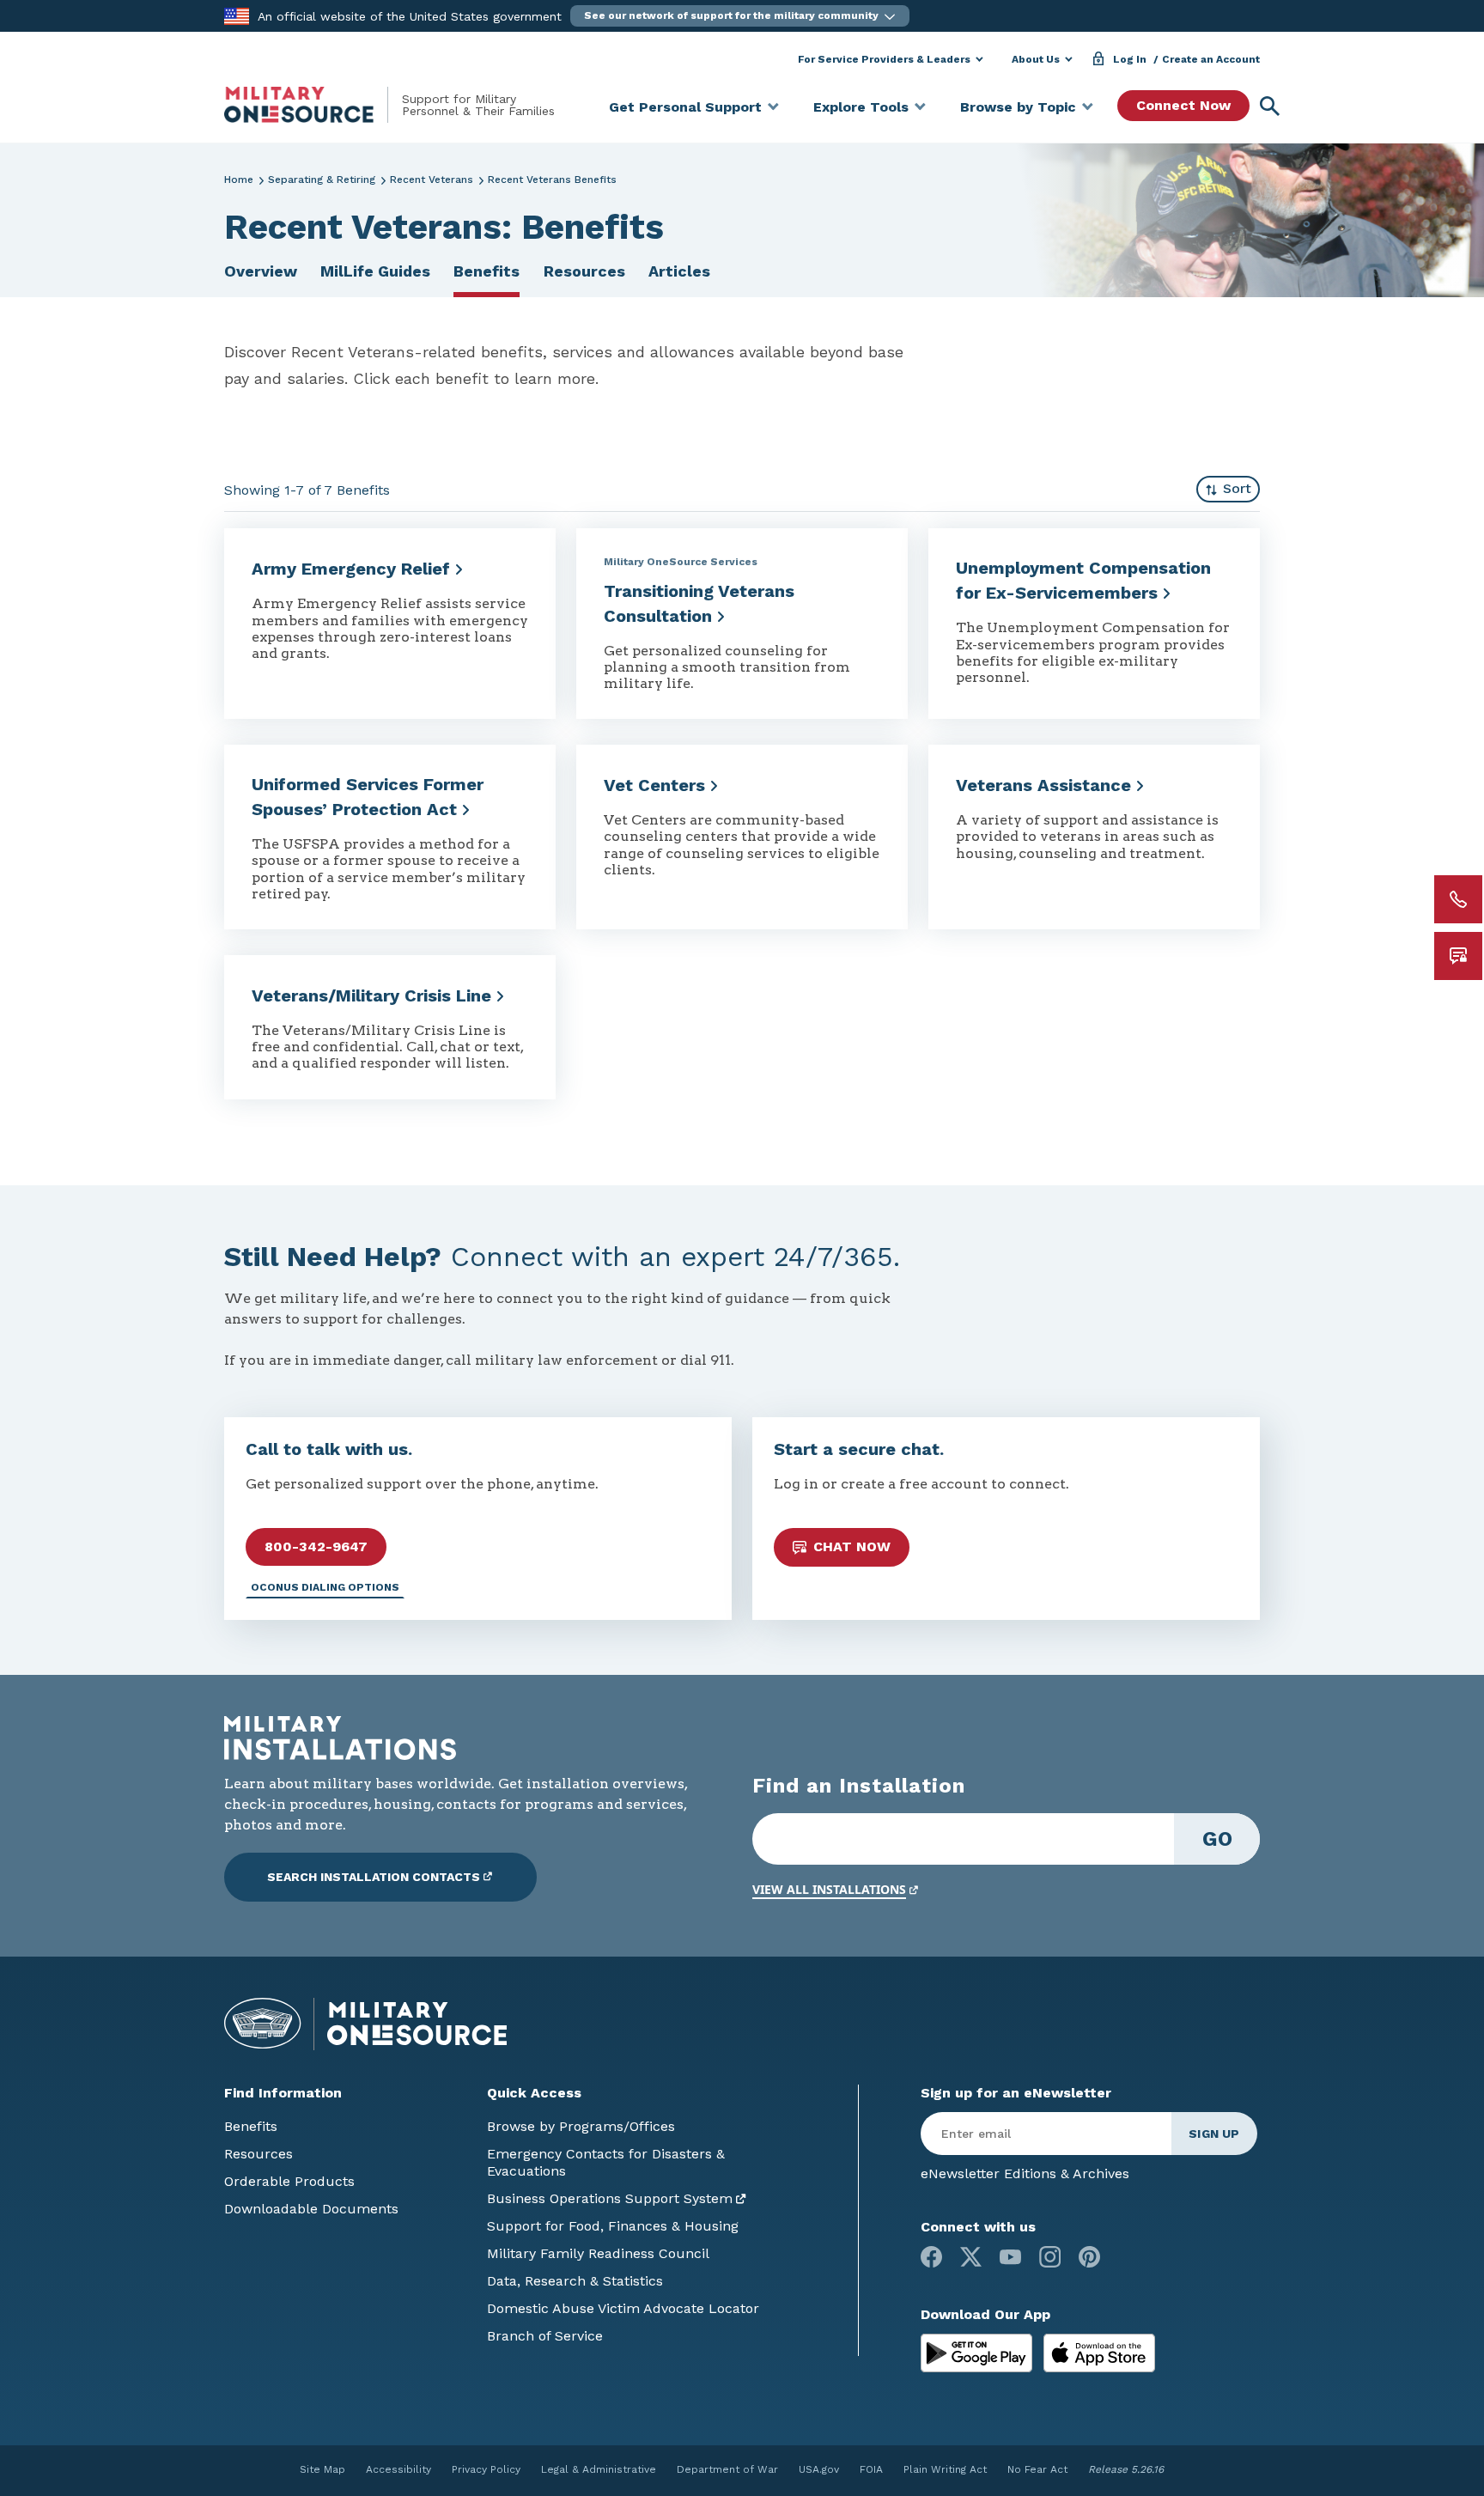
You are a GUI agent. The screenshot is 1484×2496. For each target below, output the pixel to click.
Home (239, 180)
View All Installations (829, 1889)
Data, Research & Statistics (575, 2281)
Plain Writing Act (945, 2469)
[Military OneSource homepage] (313, 105)
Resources (584, 271)
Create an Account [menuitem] (1211, 59)
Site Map (322, 2469)
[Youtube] (1010, 2257)
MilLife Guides (375, 271)
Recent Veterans (432, 180)
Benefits (487, 271)
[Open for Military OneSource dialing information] (1458, 899)
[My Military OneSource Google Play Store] (979, 2351)
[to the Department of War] (237, 15)
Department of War (727, 2469)
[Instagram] (1050, 2257)
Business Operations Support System (610, 2198)
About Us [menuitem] (1036, 59)
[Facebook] (931, 2257)
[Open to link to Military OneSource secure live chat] (1458, 956)
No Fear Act (1037, 2469)
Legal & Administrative (599, 2469)
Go (1217, 1839)
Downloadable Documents (311, 2209)
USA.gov (819, 2469)
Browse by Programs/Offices (581, 2126)
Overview (261, 271)
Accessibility (398, 2469)
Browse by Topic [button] (1018, 107)
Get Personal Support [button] (685, 107)
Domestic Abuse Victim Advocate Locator (623, 2308)
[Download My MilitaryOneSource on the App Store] (1099, 2351)
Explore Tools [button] (861, 107)
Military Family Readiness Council (598, 2253)
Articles (679, 271)
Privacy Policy (486, 2469)
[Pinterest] (1089, 2257)
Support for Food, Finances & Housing (613, 2226)
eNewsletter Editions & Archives (1025, 2173)
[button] (740, 16)
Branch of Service (545, 2336)
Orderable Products (289, 2181)
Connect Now (1183, 105)
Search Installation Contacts (374, 1877)
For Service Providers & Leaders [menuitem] (884, 59)
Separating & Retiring (322, 180)
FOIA (871, 2469)
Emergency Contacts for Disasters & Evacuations (606, 2162)
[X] (971, 2257)
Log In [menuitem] (1130, 59)
